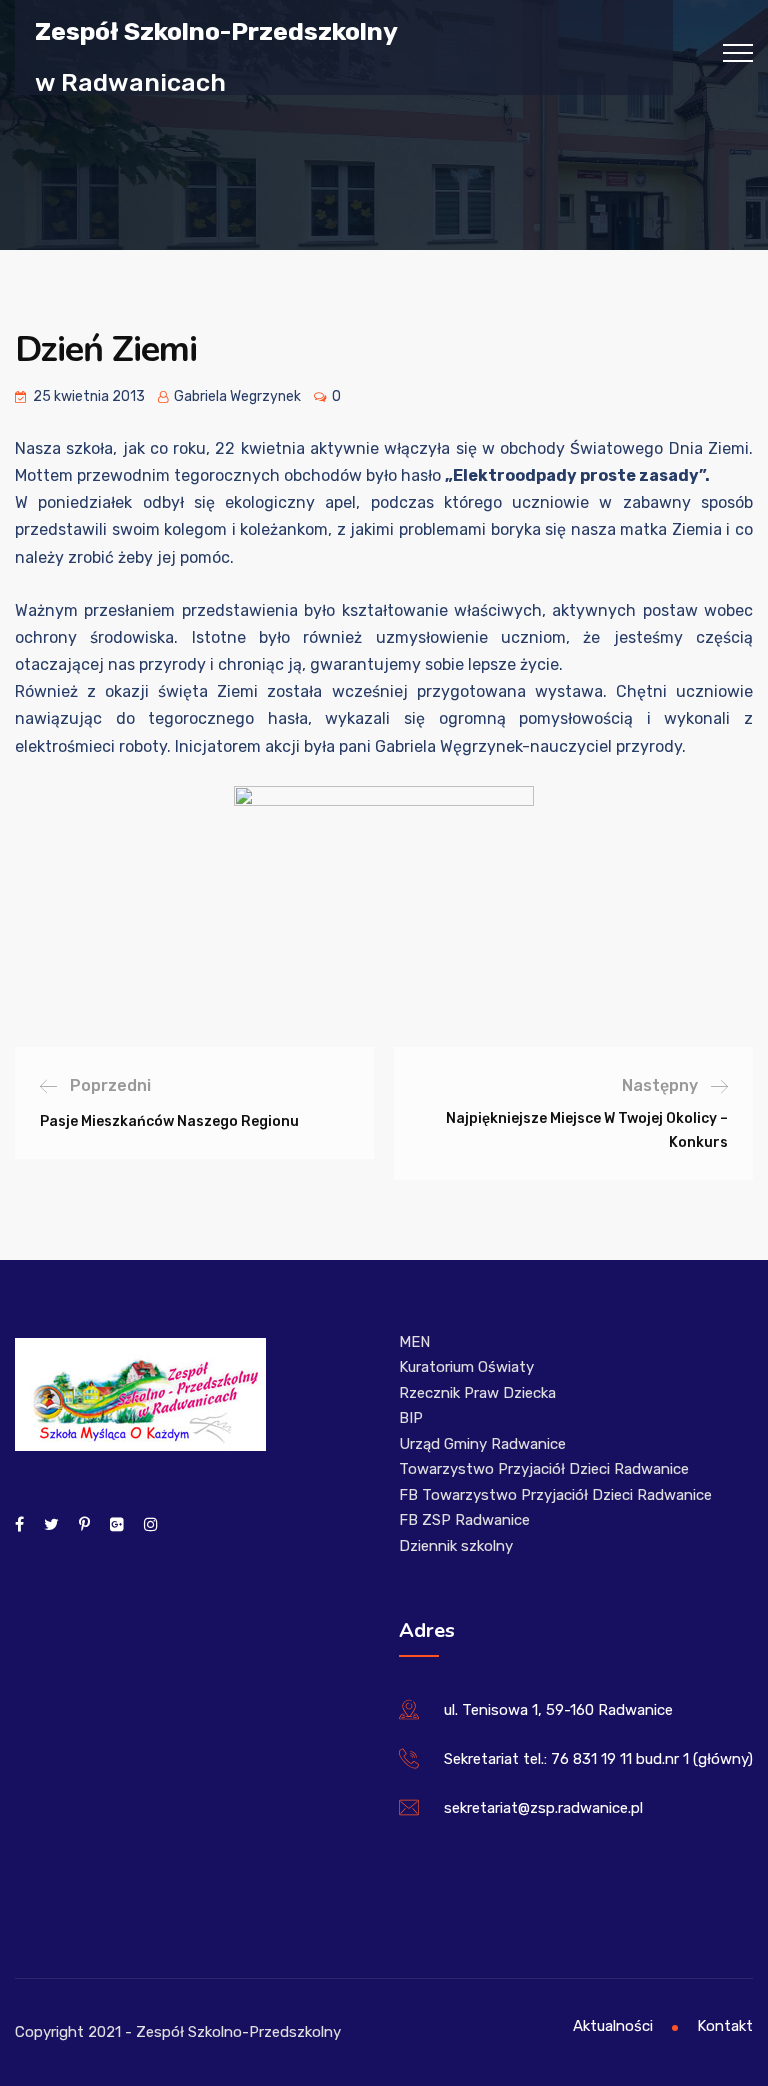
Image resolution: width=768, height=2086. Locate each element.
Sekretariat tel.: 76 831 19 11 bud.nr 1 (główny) (598, 1759)
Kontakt (725, 2026)
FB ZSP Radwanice (464, 1520)
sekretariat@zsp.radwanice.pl (543, 1808)
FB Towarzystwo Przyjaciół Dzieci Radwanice (555, 1495)
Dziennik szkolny (456, 1546)
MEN (414, 1342)
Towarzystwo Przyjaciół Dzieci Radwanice (544, 1469)
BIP (411, 1418)
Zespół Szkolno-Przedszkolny (216, 30)
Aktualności (613, 2026)
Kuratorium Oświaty (466, 1367)
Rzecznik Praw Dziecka (477, 1393)
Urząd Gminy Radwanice (482, 1444)
